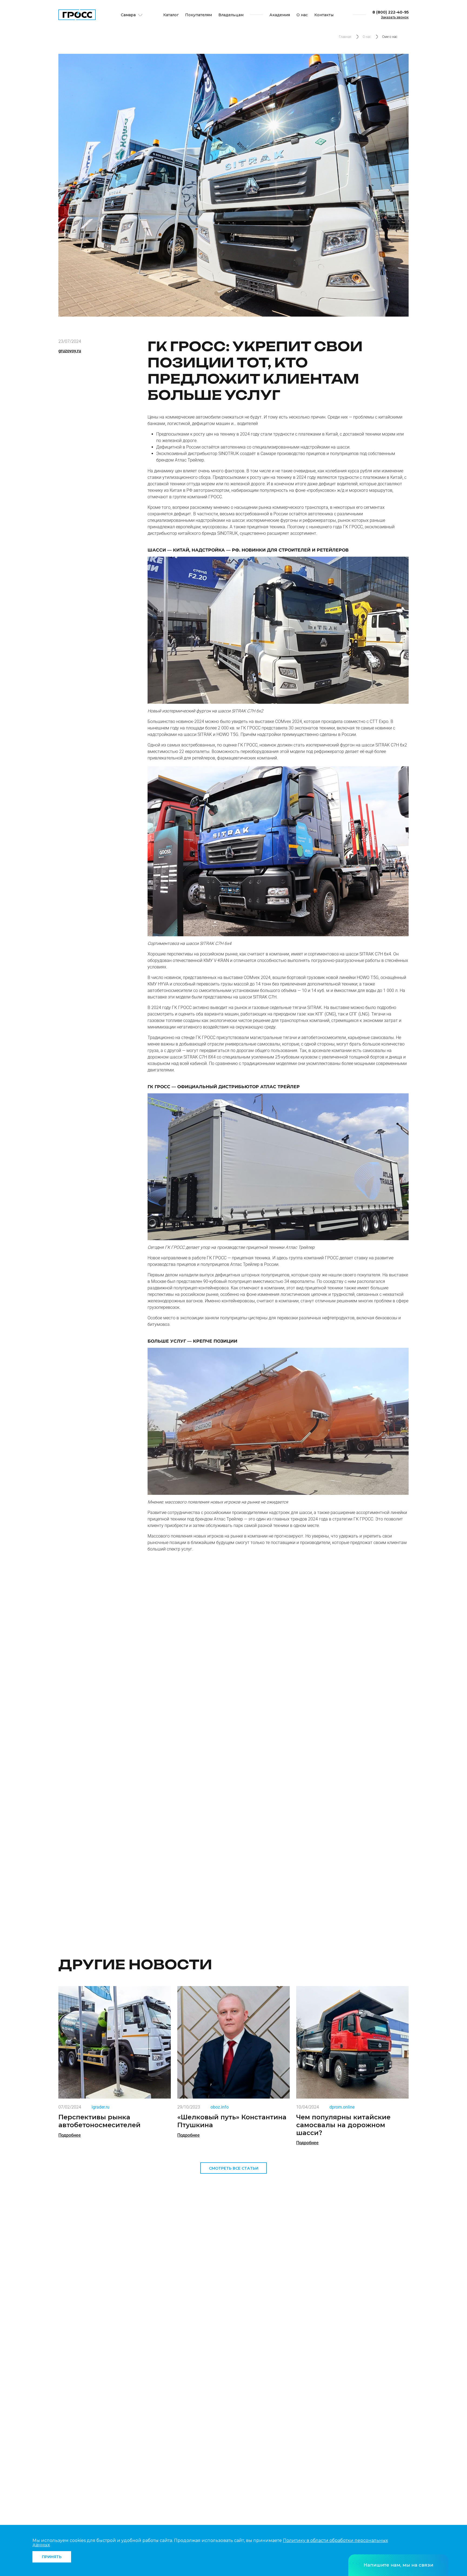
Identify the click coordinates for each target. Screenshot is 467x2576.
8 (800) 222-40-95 (391, 12)
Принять (52, 2557)
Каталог (171, 15)
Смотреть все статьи (234, 2168)
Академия (280, 15)
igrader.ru (101, 2107)
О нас (302, 15)
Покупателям (199, 15)
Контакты (324, 15)
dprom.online (342, 2107)
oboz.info (220, 2107)
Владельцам (231, 15)
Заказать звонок (395, 17)
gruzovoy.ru (70, 351)
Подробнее (70, 2135)
